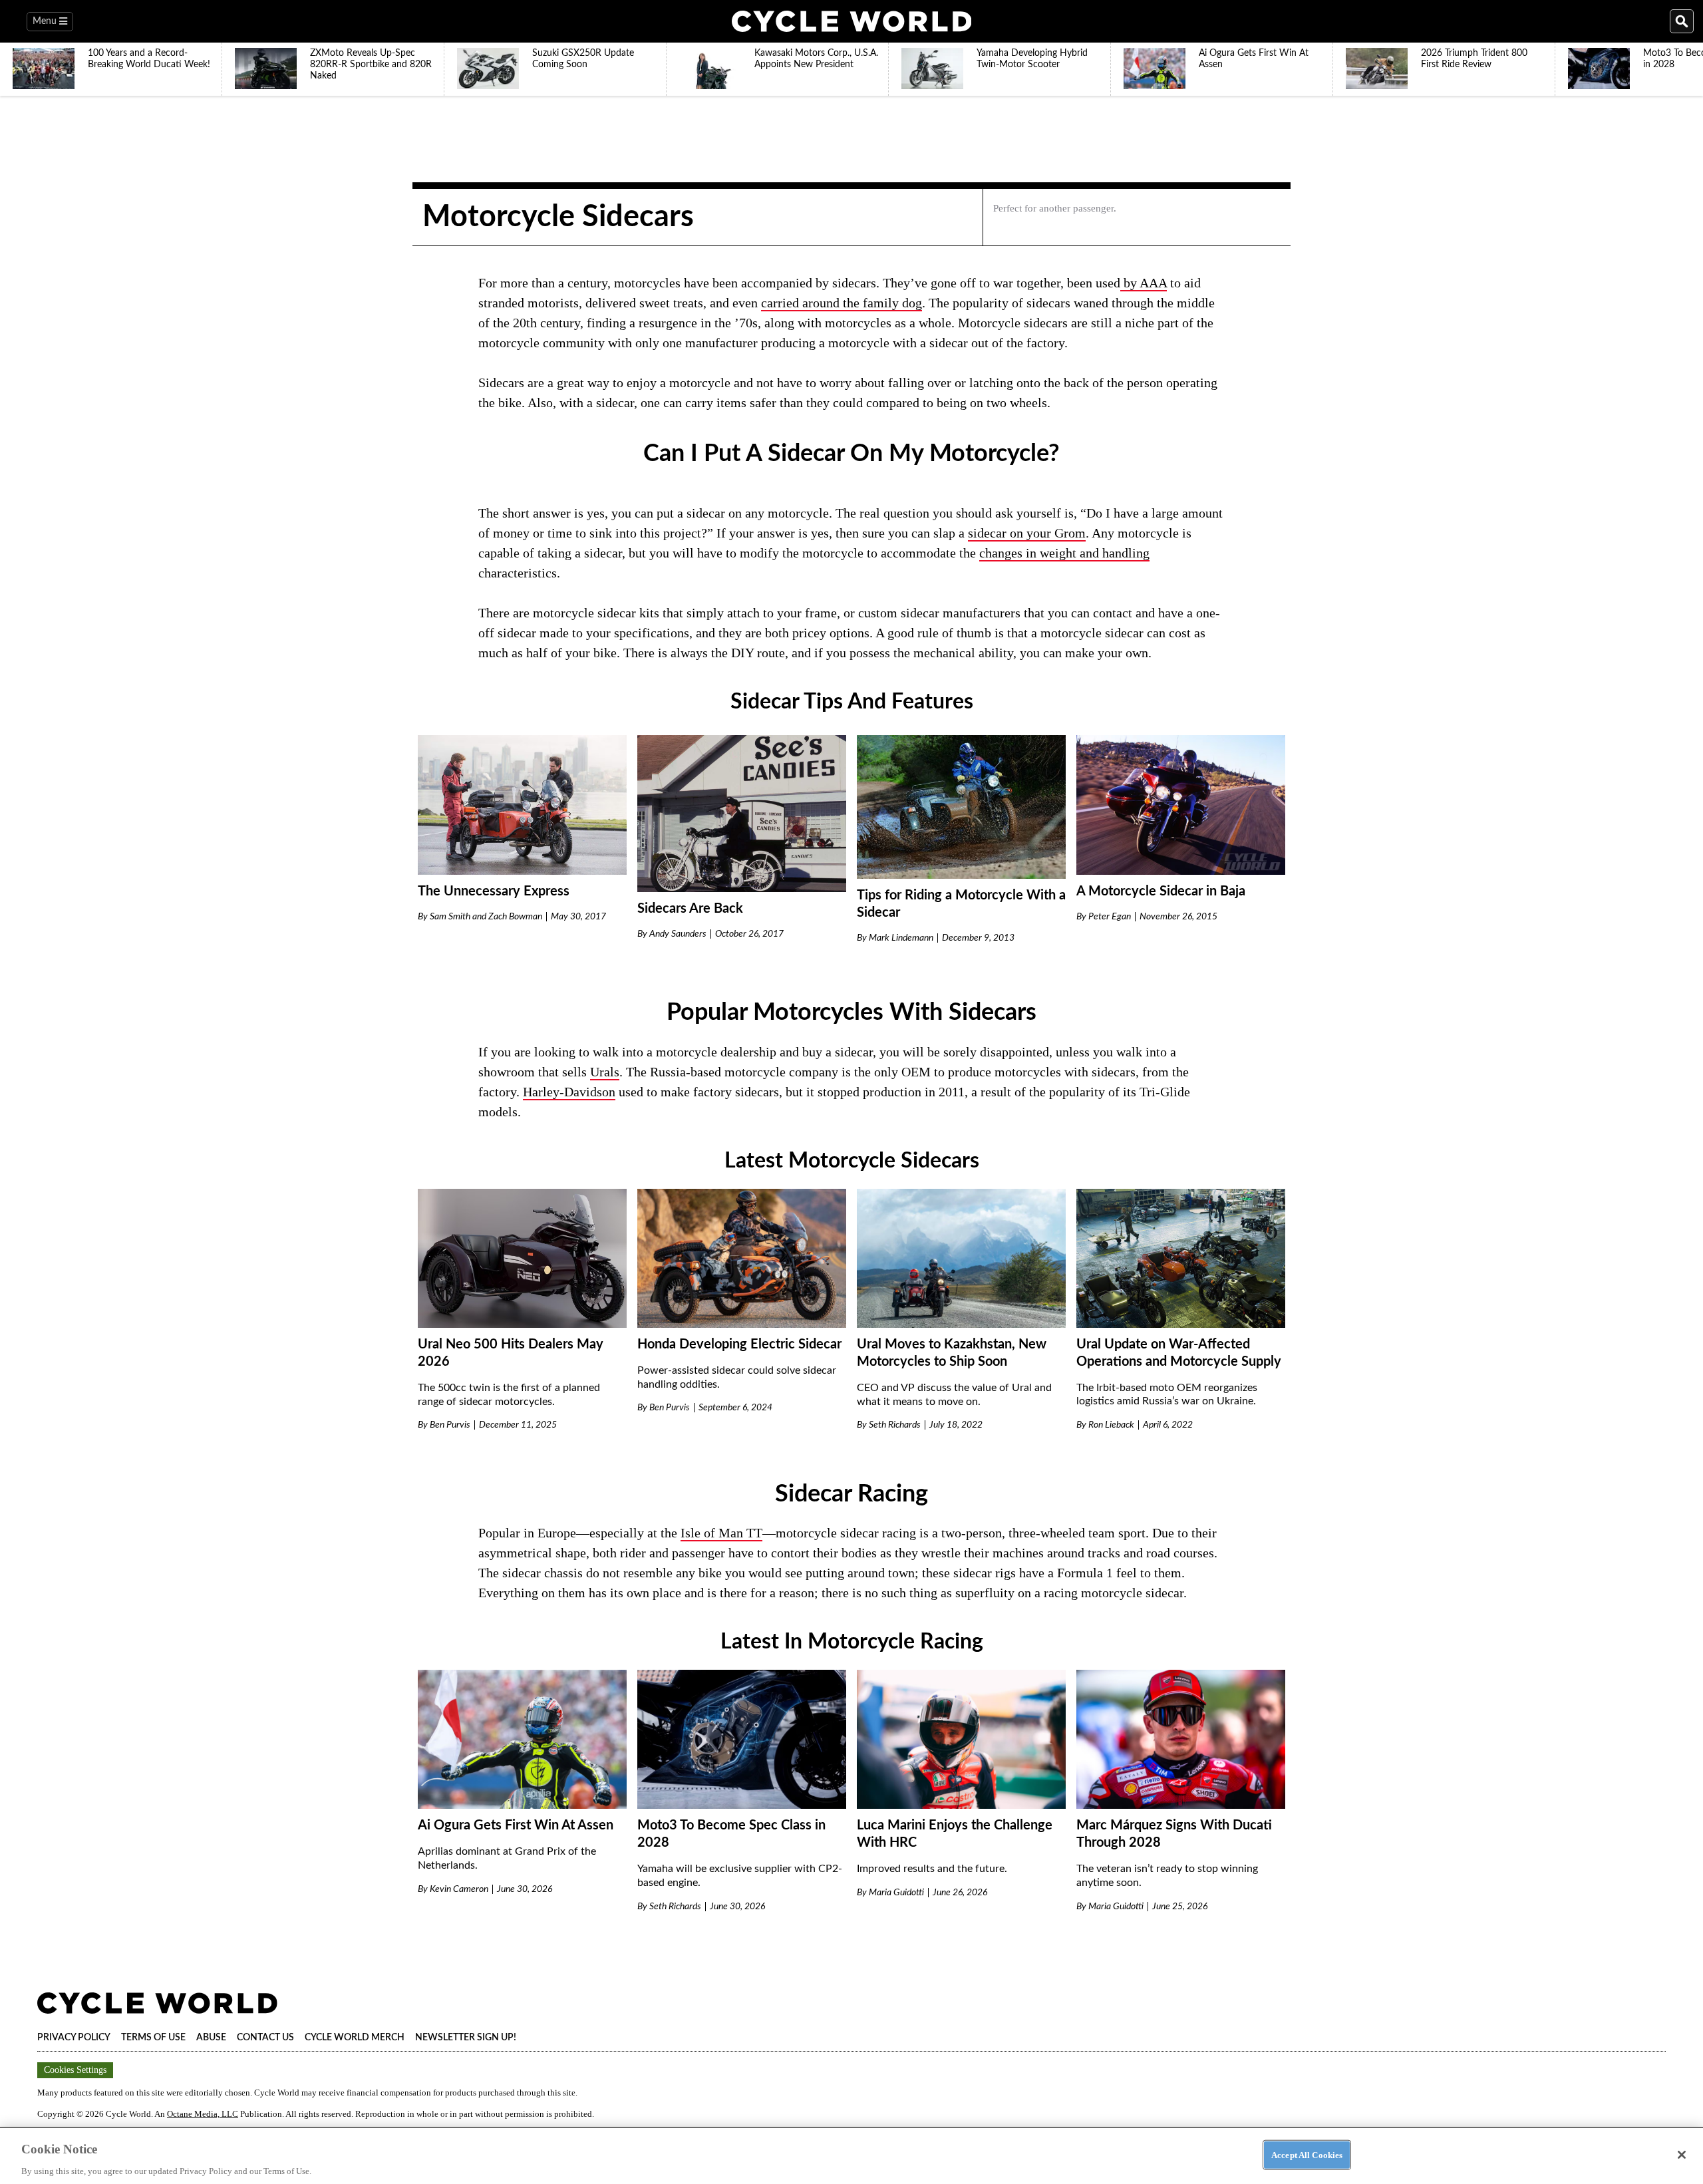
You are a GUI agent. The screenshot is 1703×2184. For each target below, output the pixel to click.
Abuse (211, 2038)
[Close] (1682, 2155)
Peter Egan (1110, 917)
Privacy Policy (74, 2038)
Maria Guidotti (896, 1893)
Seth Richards (895, 1425)
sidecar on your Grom (1027, 533)
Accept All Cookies (1307, 2154)
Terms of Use (153, 2038)
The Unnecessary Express (494, 891)
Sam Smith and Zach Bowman (486, 917)
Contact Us (265, 2038)
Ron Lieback (1111, 1425)
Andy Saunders (678, 934)
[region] (851, 2155)
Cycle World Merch (355, 2038)
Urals (605, 1072)
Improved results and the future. (932, 1869)
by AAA (1144, 283)
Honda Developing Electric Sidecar (739, 1344)
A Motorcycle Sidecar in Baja (1161, 891)
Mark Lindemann (901, 938)
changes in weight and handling (1064, 553)
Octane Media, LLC (203, 2114)
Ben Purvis (450, 1425)
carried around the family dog (842, 303)
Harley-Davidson (569, 1092)
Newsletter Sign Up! (466, 2038)
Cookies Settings (75, 2070)
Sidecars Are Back (690, 909)
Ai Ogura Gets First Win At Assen (516, 1825)
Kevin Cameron (459, 1889)
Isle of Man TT (721, 1533)
